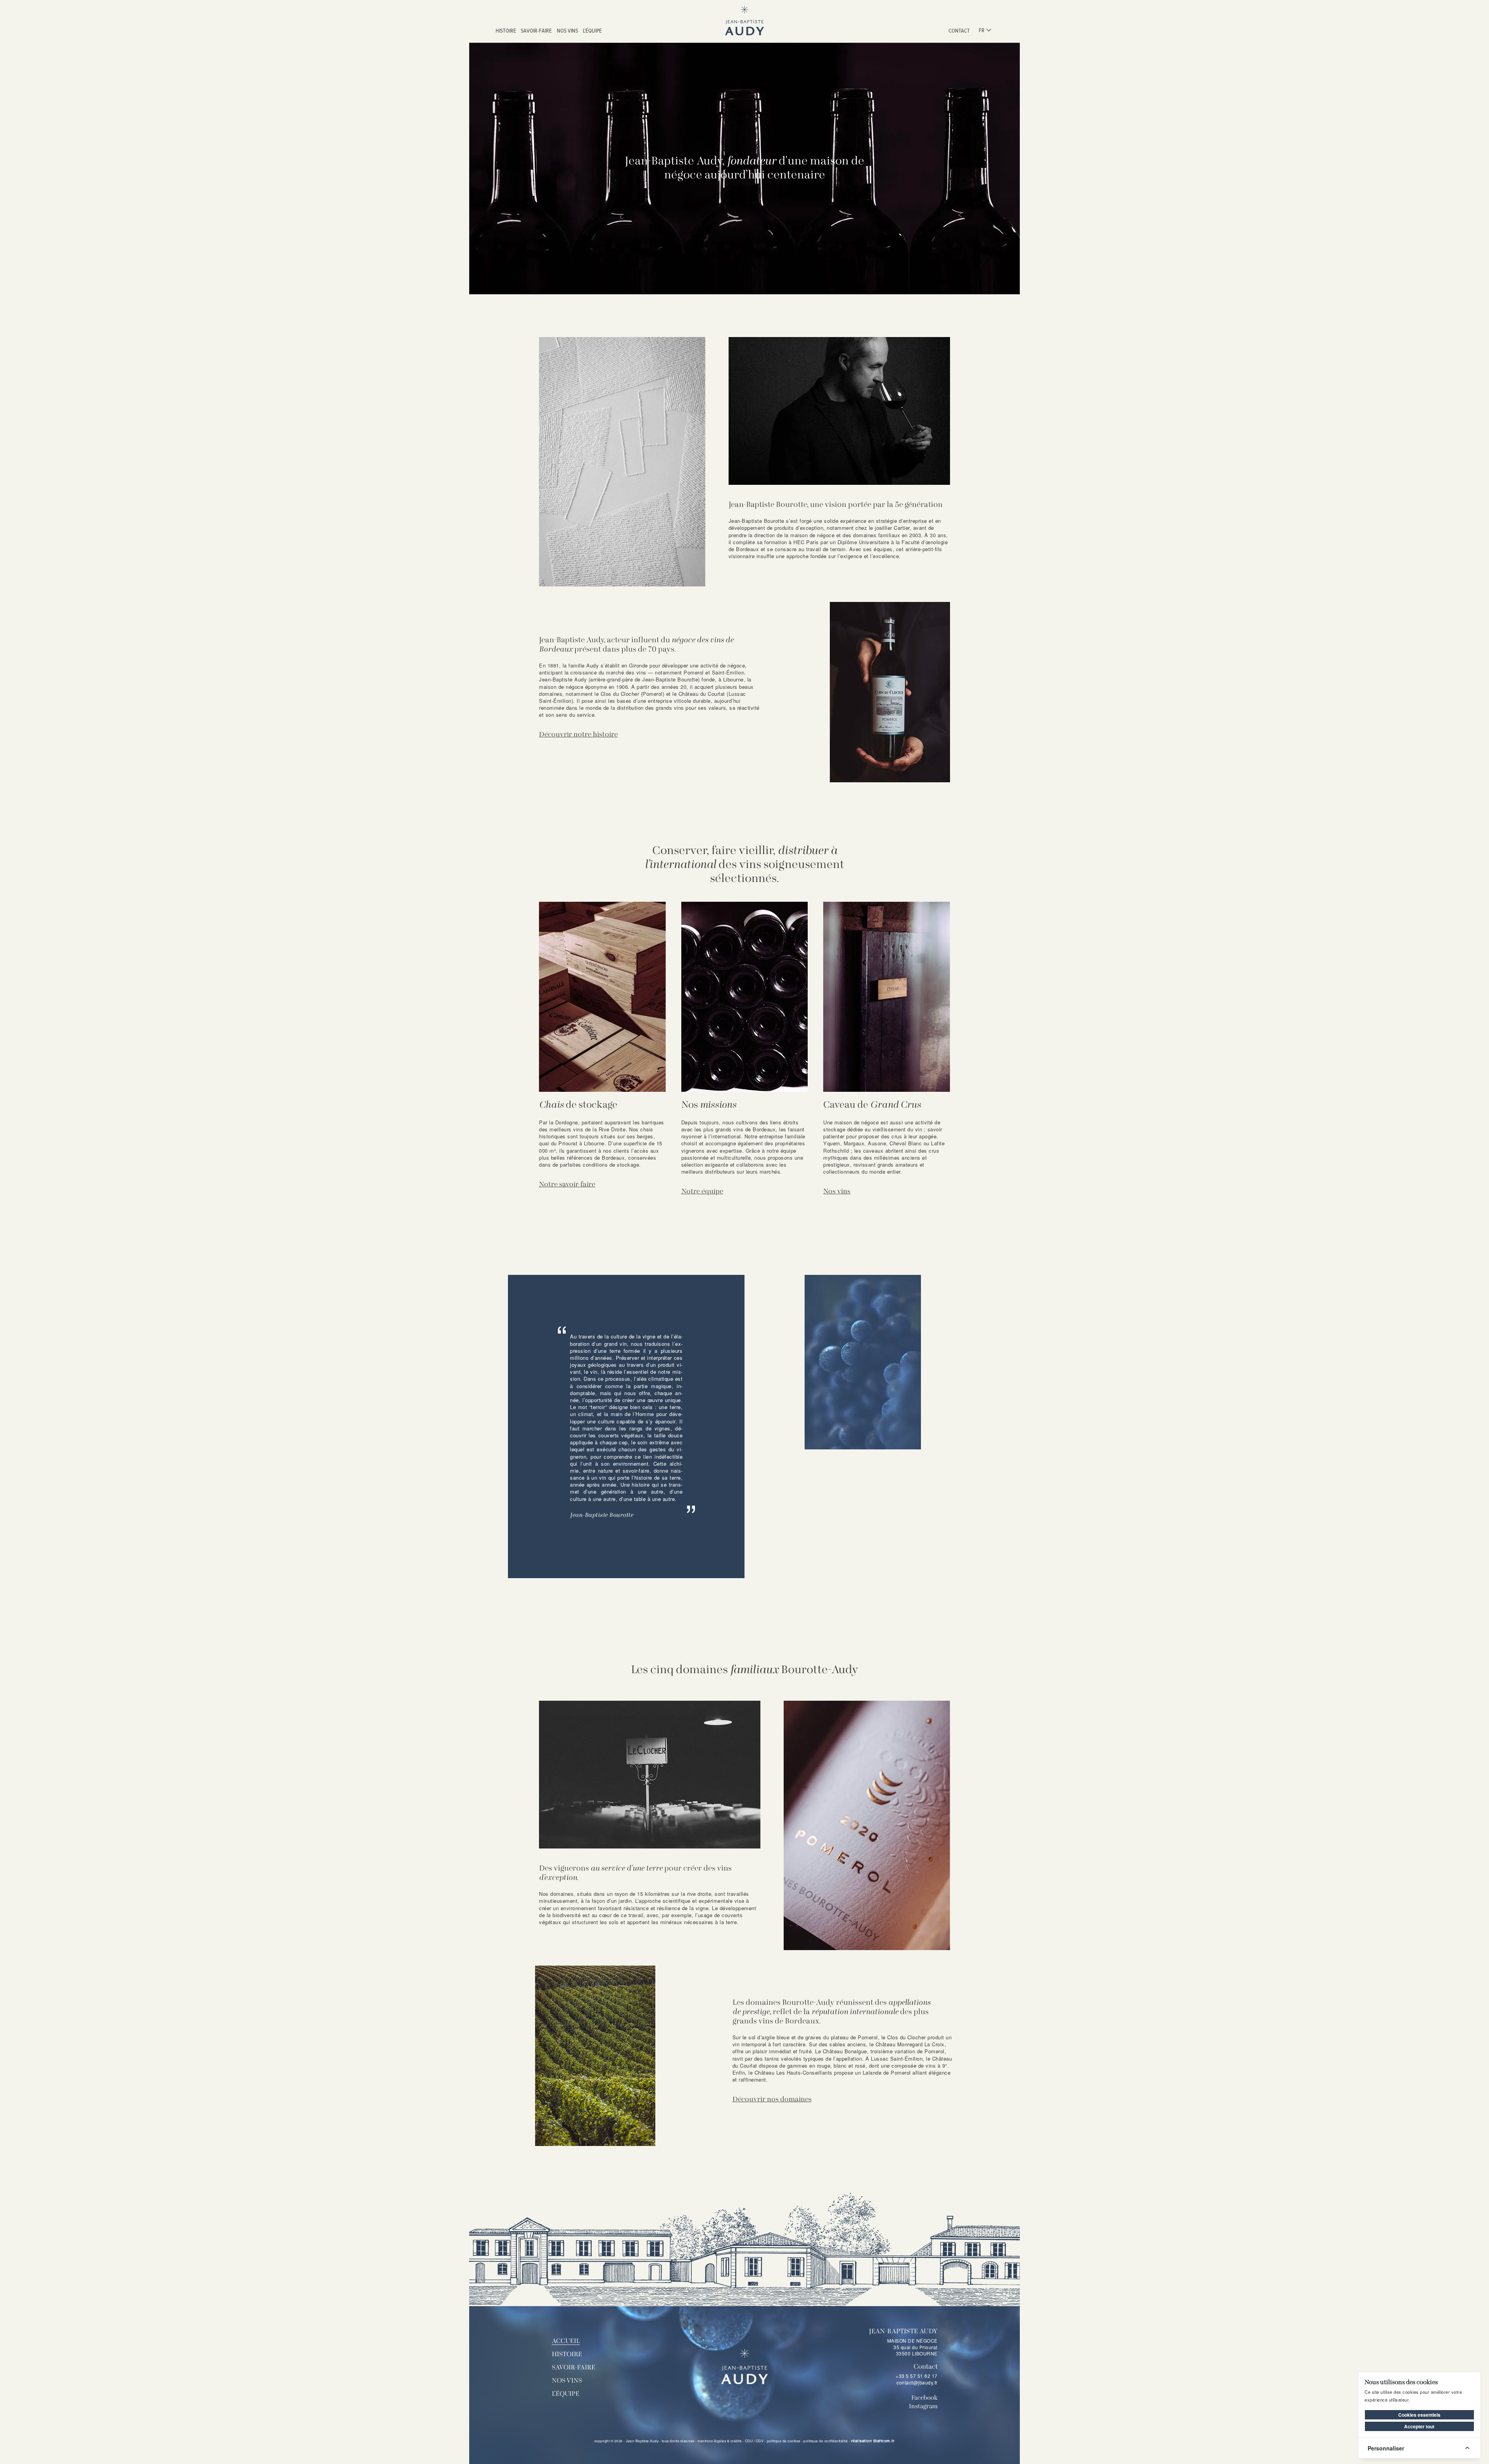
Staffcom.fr (884, 2441)
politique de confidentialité (826, 2441)
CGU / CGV (754, 2441)
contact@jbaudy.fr (917, 2382)
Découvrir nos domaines (772, 2100)
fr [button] (982, 30)
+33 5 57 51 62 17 (917, 2376)
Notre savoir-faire (567, 1185)
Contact (959, 30)
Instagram (923, 2407)
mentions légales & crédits (719, 2441)
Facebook (924, 2398)
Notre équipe (702, 1192)
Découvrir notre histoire (578, 735)
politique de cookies (784, 2441)
